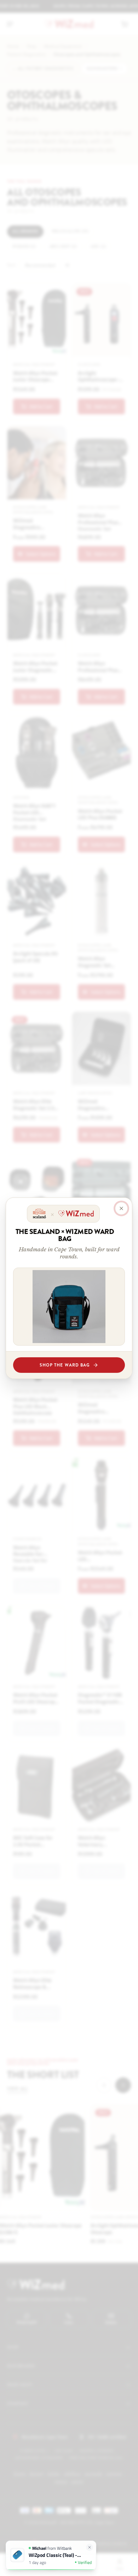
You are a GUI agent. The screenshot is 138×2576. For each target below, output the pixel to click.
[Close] (121, 1208)
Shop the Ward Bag (65, 1365)
